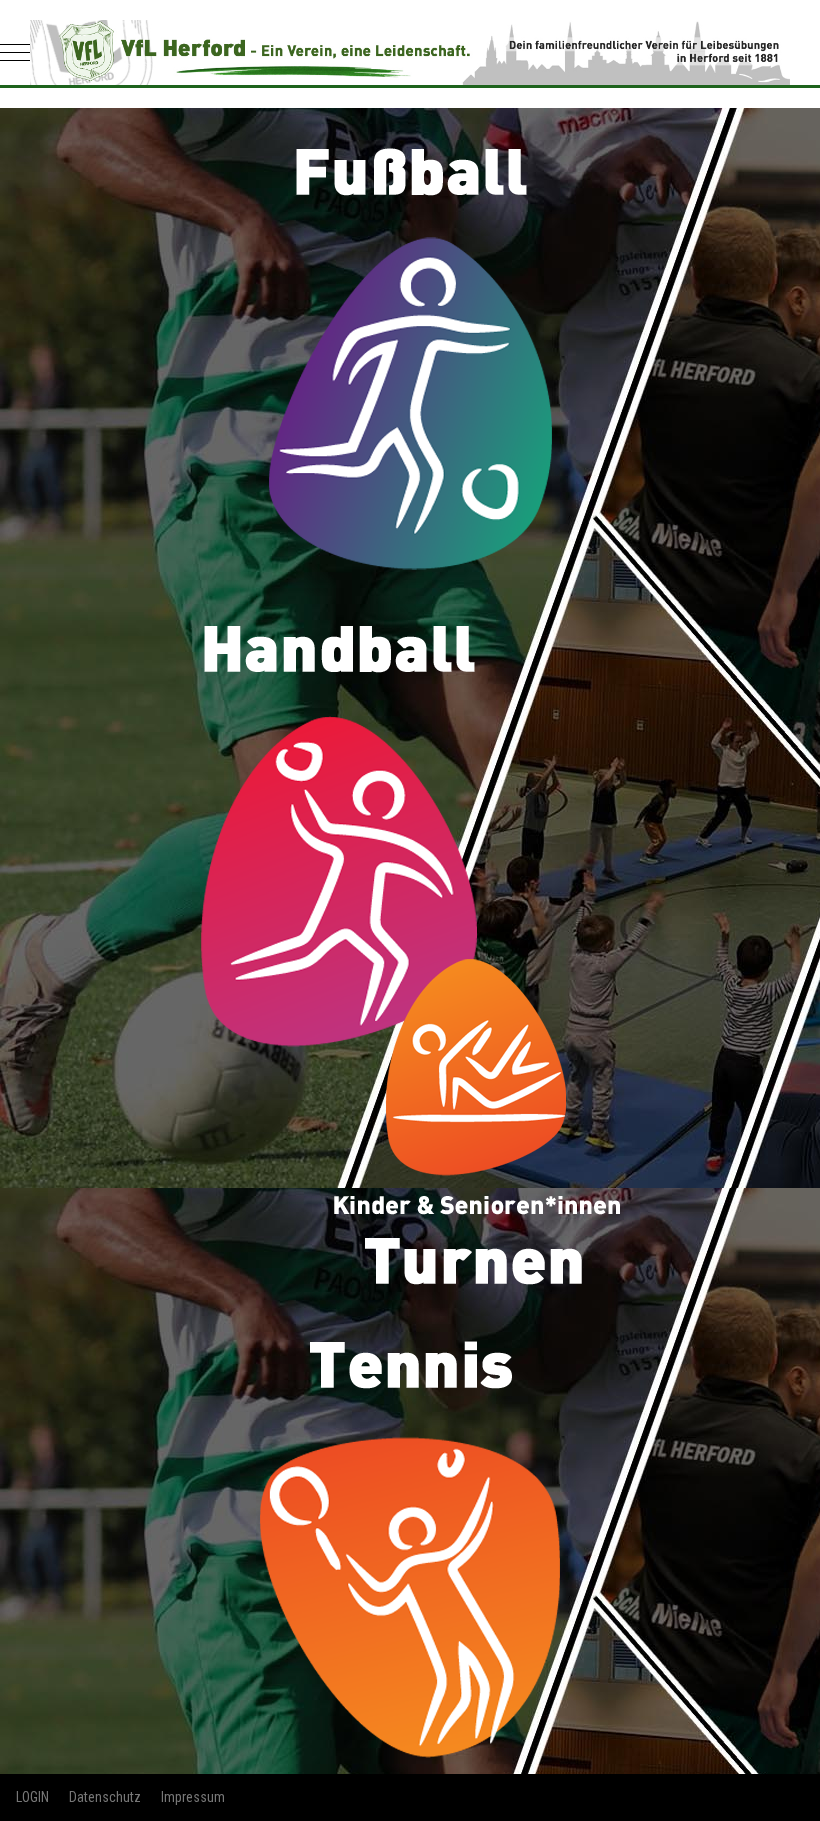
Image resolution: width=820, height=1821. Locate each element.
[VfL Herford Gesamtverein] (410, 52)
